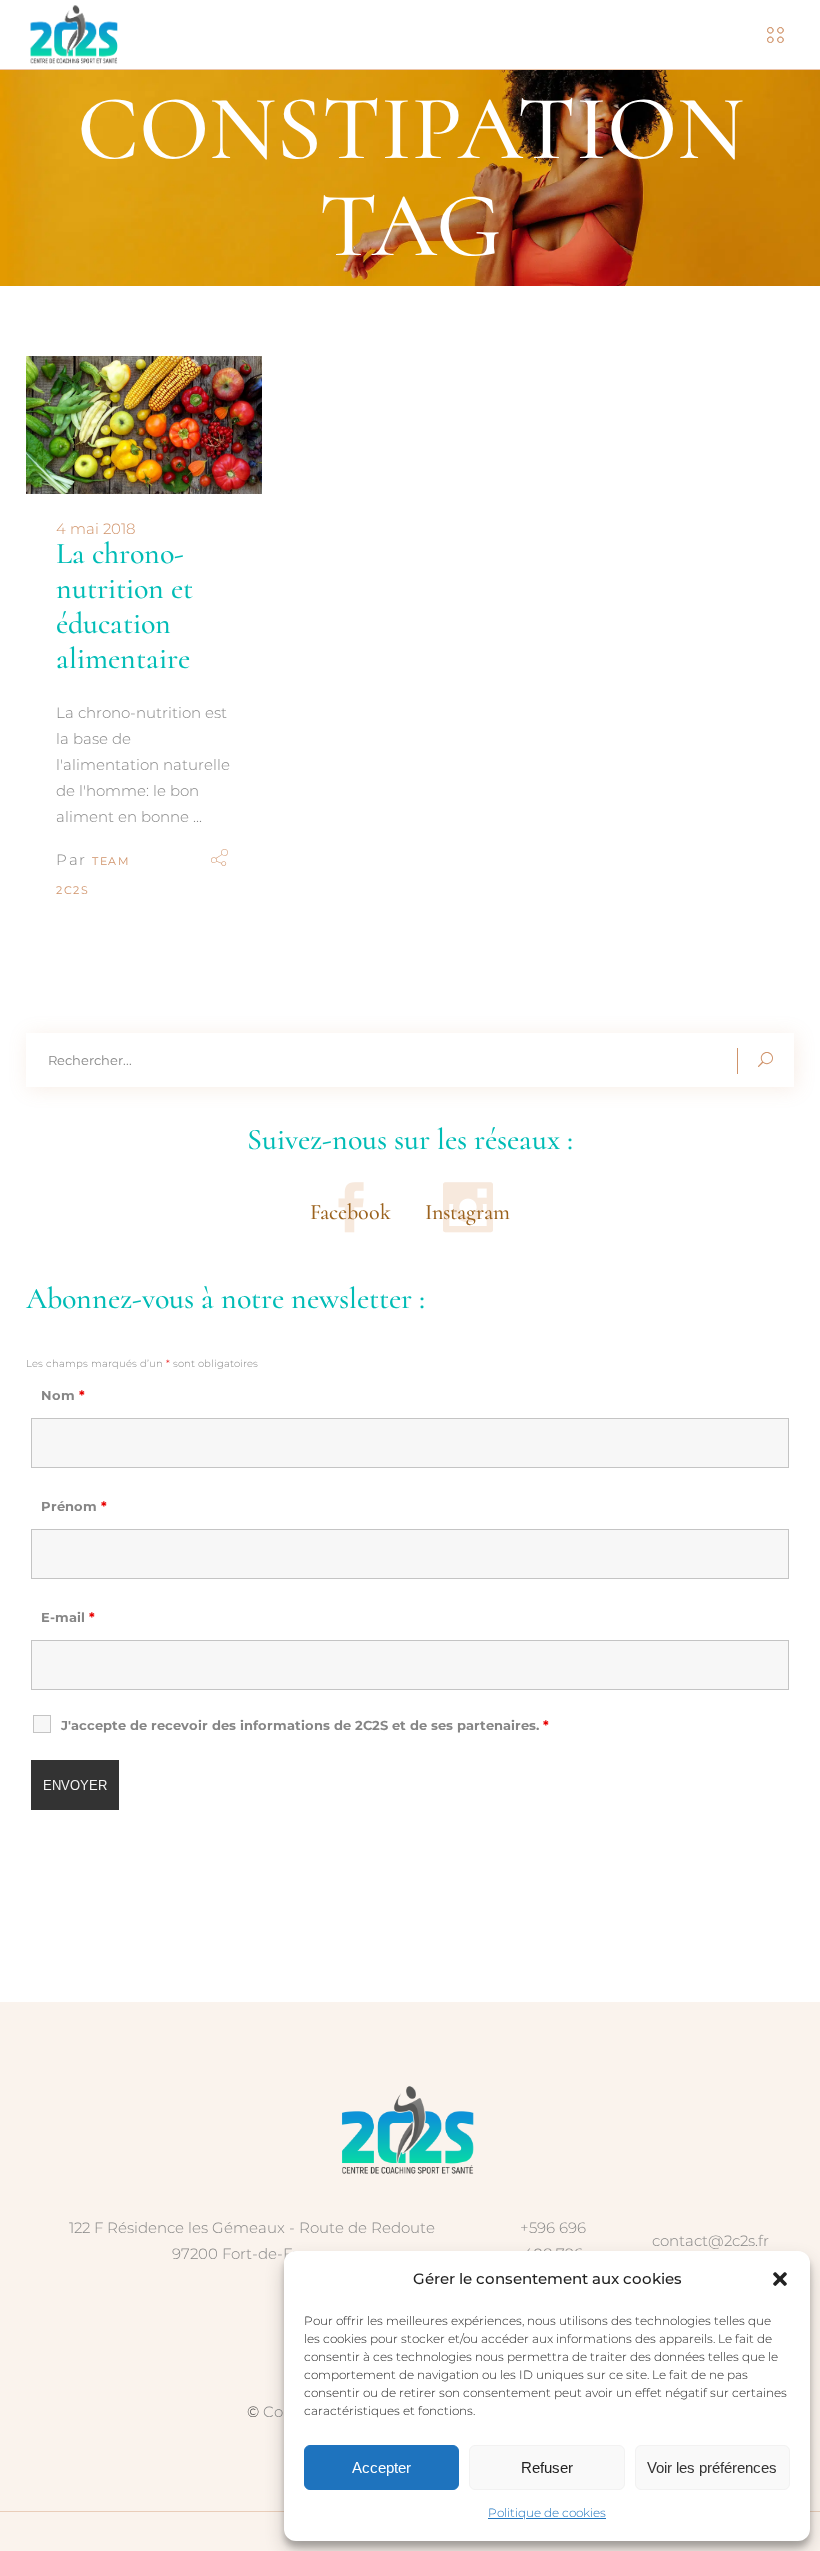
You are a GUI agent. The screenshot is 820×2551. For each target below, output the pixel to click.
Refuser (547, 2467)
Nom (63, 1395)
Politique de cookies (547, 2512)
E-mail (68, 1617)
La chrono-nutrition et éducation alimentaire (124, 606)
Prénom (74, 1506)
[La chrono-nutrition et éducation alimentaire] (144, 425)
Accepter (381, 2467)
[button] (780, 2279)
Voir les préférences (712, 2467)
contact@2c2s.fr (710, 2240)
